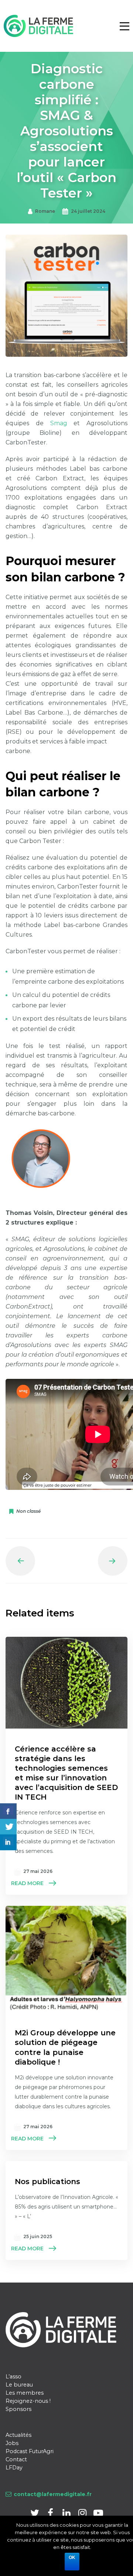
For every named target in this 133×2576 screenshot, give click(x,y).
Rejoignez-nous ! (28, 2401)
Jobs (12, 2443)
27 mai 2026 (38, 1871)
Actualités (18, 2435)
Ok (72, 2557)
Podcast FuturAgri (30, 2451)
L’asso (13, 2377)
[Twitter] (35, 2514)
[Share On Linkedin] (8, 1842)
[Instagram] (83, 2514)
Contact (16, 2459)
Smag (59, 423)
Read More (27, 1883)
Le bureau (19, 2385)
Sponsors (18, 2409)
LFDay (14, 2468)
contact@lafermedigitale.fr (53, 2494)
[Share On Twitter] (8, 1827)
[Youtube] (98, 2514)
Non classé (28, 1511)
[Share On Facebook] (8, 1811)
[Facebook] (51, 2514)
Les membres (25, 2393)
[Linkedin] (67, 2514)
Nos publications (47, 2182)
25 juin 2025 (38, 2236)
